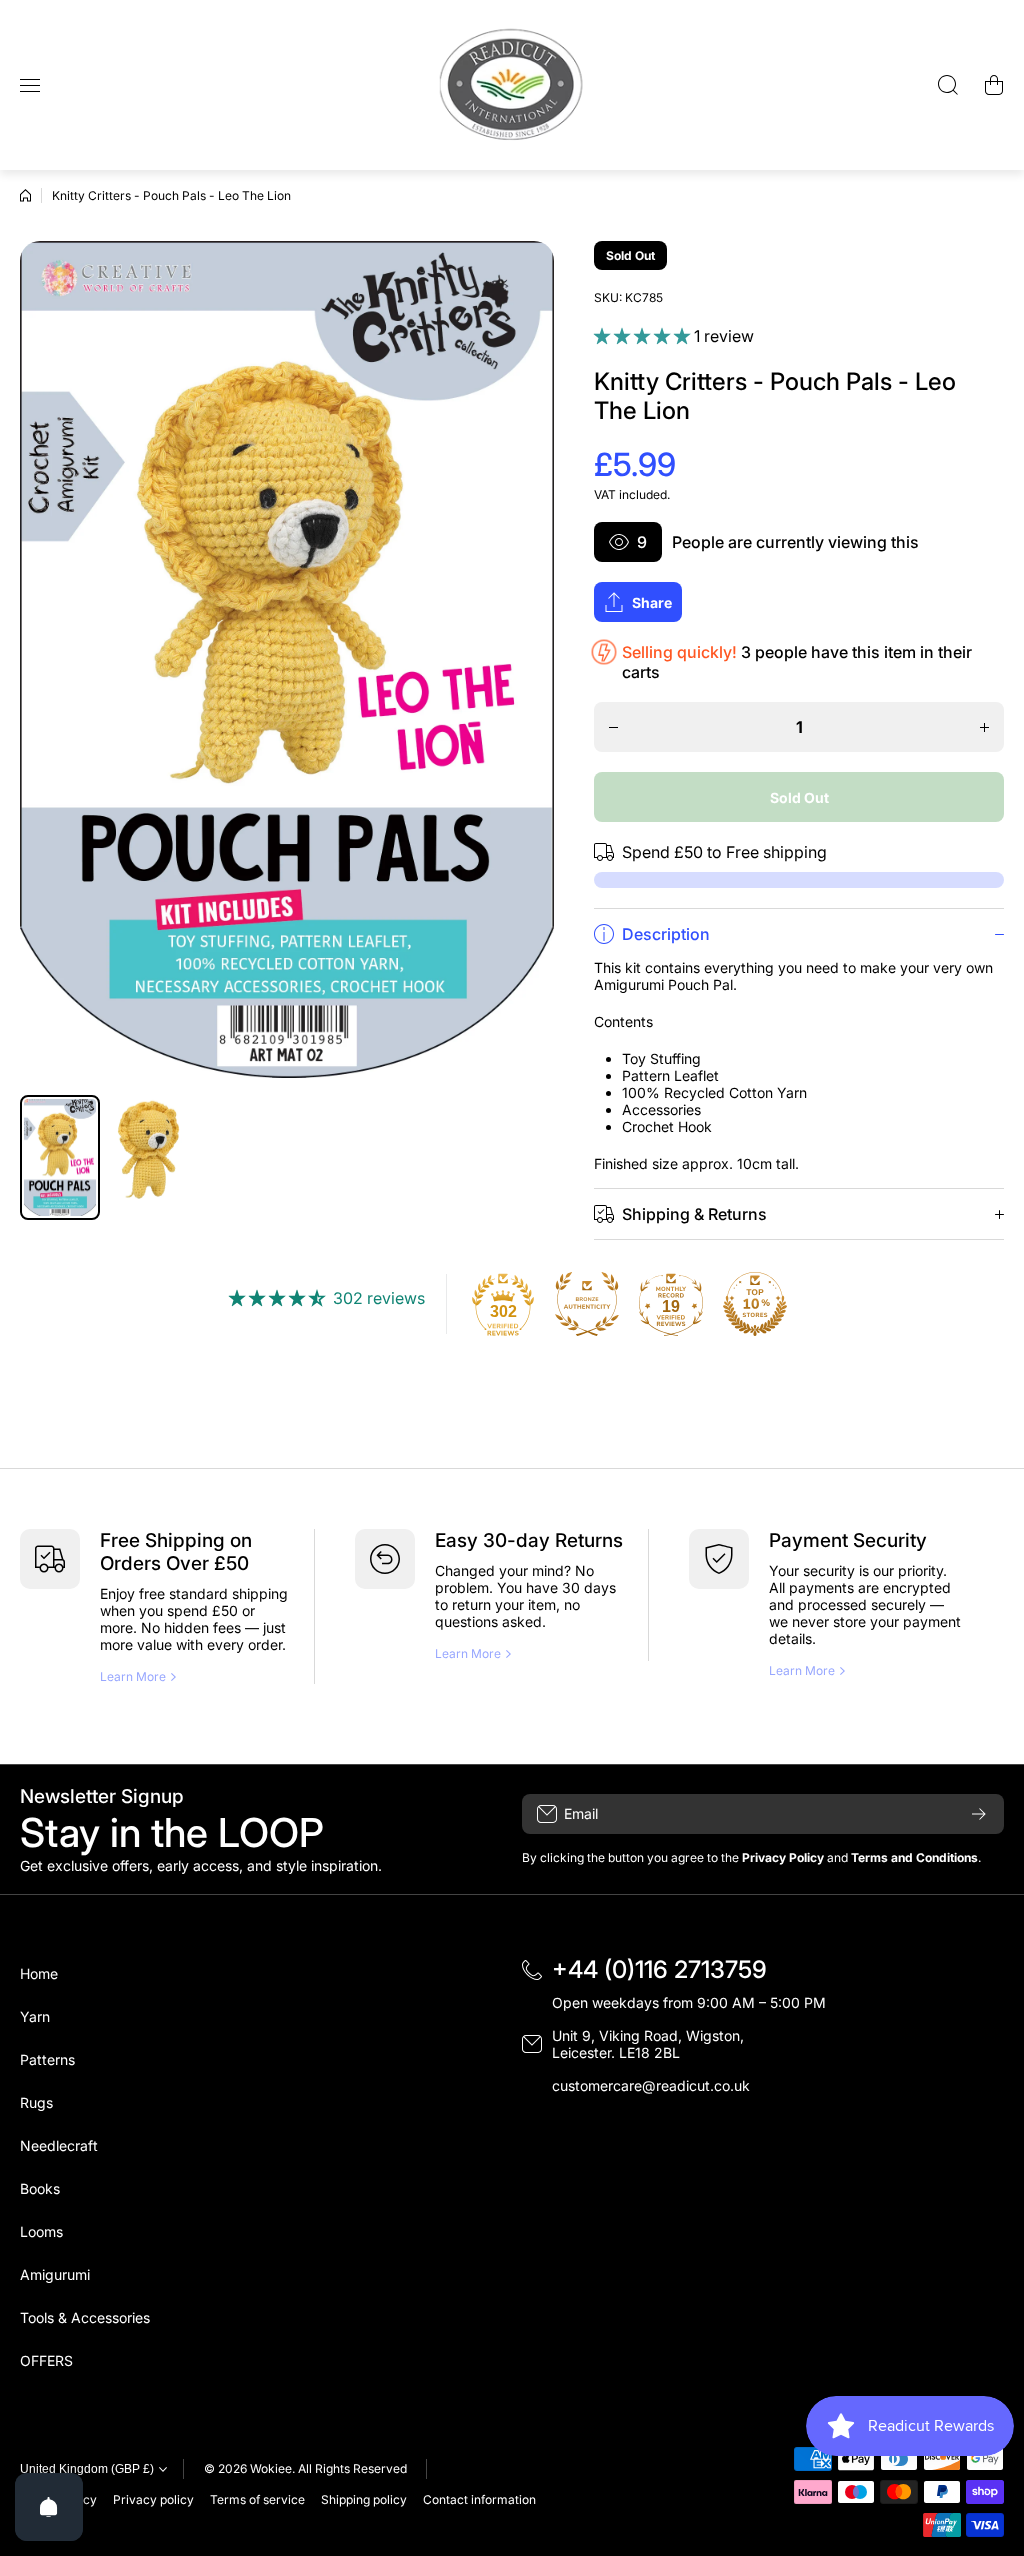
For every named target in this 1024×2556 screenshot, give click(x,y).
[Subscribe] (979, 1814)
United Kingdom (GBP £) (87, 2469)
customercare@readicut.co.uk (651, 2085)
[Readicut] (512, 85)
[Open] (49, 2507)
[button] (994, 85)
